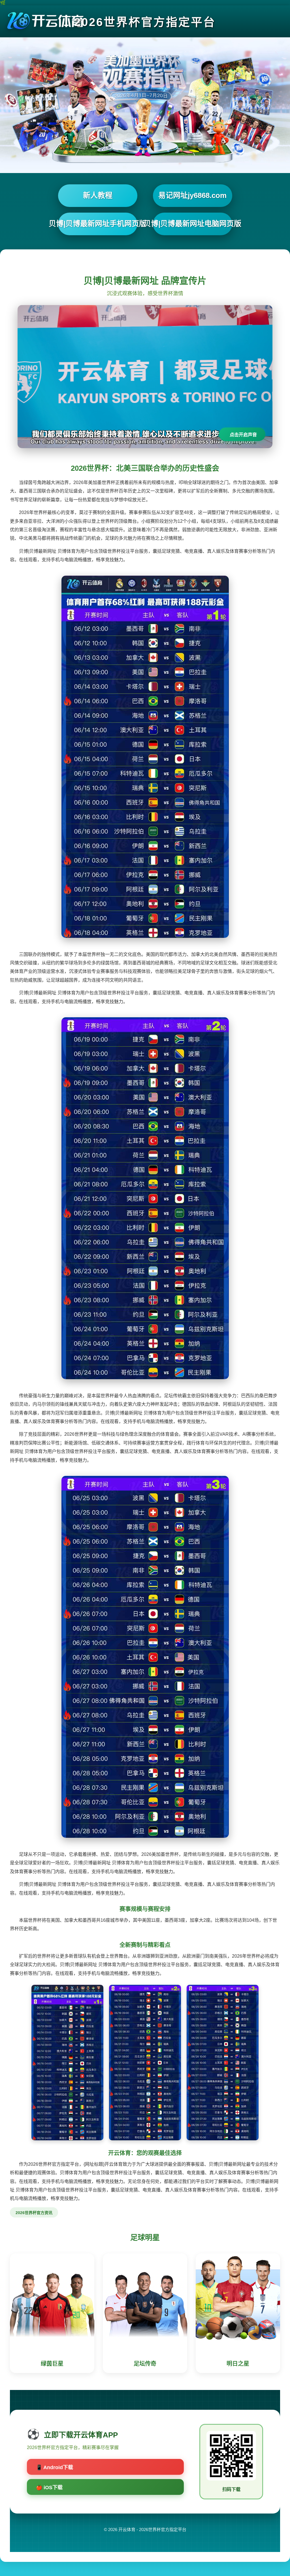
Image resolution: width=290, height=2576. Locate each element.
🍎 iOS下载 (49, 2488)
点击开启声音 (243, 435)
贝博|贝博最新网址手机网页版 (98, 224)
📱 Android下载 (55, 2467)
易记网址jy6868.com (192, 195)
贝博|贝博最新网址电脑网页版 (193, 224)
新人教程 (98, 195)
